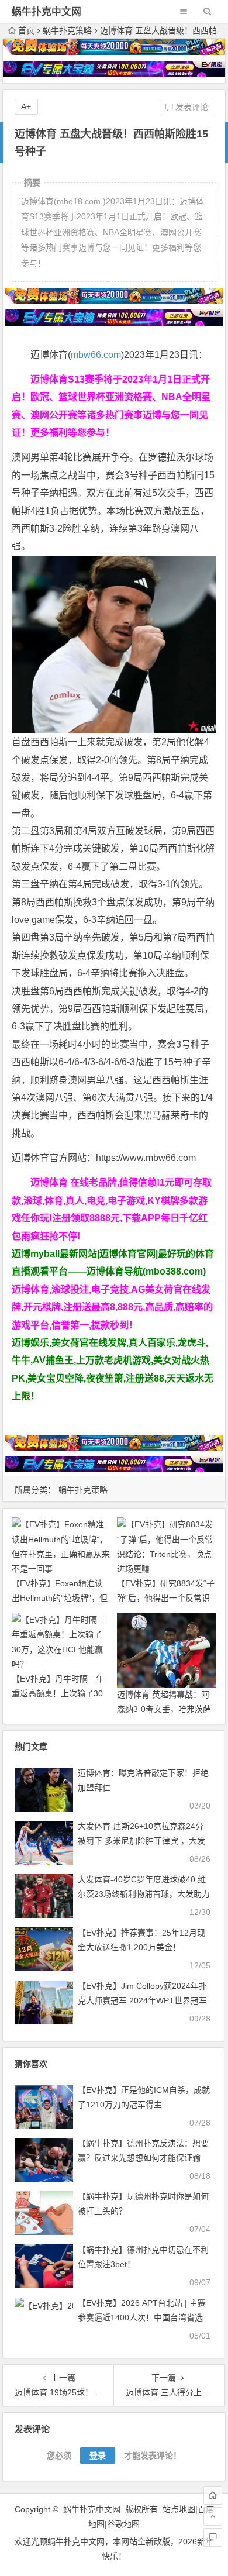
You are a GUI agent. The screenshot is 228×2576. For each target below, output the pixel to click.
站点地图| (180, 2509)
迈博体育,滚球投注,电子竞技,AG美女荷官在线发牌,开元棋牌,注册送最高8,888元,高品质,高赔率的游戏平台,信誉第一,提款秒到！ (112, 1307)
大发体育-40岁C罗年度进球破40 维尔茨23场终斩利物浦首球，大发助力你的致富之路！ (144, 1894)
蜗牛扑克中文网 (46, 12)
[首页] (213, 2495)
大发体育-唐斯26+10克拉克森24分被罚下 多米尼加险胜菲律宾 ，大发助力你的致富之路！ (141, 1841)
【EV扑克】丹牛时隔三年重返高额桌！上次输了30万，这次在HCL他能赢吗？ (61, 1693)
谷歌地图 (123, 2524)
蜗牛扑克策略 (67, 30)
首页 (26, 30)
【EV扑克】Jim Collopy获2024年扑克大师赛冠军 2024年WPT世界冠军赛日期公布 (142, 2000)
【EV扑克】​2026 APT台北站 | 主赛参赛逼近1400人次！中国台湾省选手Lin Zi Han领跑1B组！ (142, 2317)
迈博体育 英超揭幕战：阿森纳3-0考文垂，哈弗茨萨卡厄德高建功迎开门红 (164, 1709)
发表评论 (191, 107)
